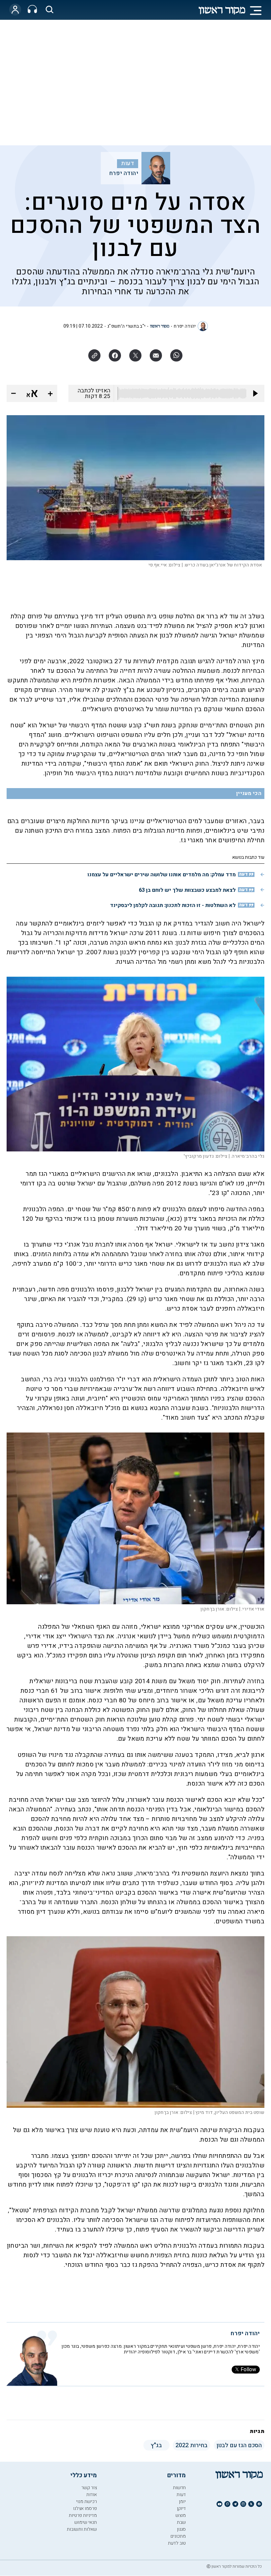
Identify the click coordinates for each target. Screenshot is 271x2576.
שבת (181, 2522)
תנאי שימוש (86, 2522)
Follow (248, 2370)
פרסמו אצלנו (85, 2508)
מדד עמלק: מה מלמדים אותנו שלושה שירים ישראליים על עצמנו (162, 875)
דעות (128, 163)
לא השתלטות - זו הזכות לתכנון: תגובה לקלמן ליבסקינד (173, 905)
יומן (182, 2502)
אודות (92, 2495)
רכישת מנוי (86, 2502)
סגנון (181, 2529)
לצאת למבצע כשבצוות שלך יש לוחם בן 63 (187, 890)
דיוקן (181, 2508)
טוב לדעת (177, 2543)
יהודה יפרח (124, 173)
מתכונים (178, 2536)
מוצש (181, 2515)
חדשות (179, 2488)
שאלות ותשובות (82, 2529)
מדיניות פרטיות (83, 2515)
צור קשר (89, 2488)
